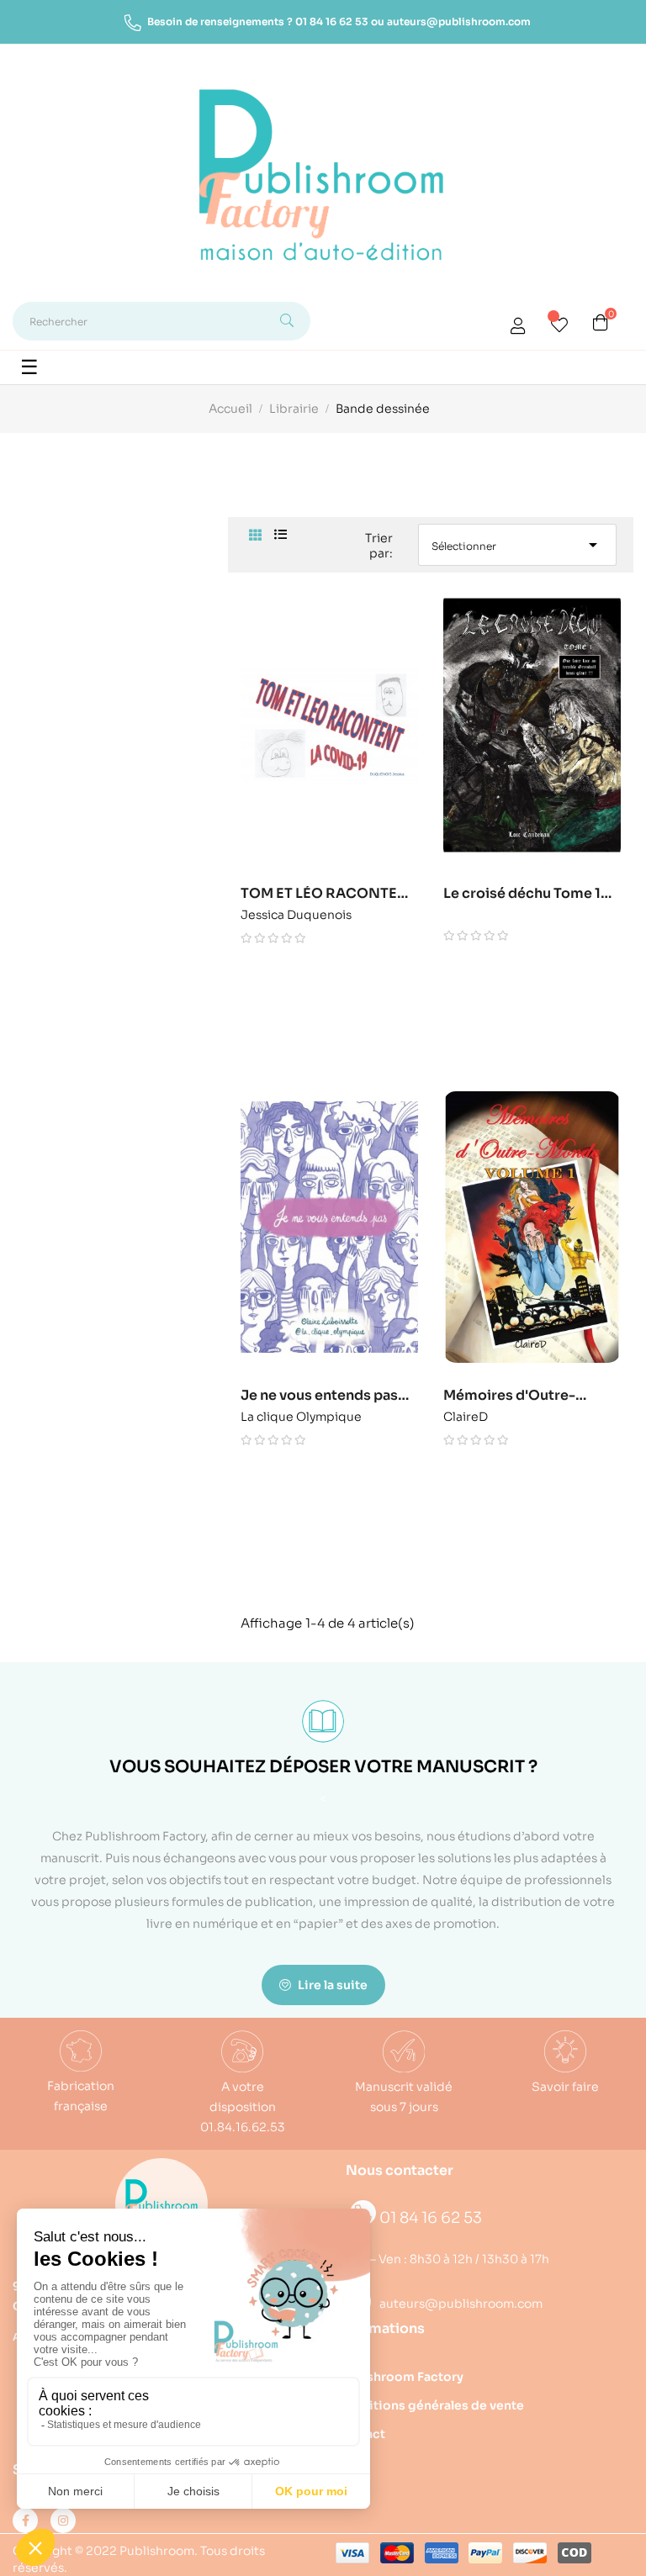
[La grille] (255, 536)
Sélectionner (517, 545)
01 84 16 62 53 (332, 21)
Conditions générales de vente (430, 2405)
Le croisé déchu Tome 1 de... (522, 894)
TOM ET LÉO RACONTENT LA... (329, 894)
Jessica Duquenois (296, 912)
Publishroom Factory (400, 2377)
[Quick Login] (518, 328)
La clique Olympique (301, 1414)
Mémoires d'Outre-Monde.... (509, 1396)
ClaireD (466, 1414)
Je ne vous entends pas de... (319, 1396)
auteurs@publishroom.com (459, 21)
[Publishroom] (161, 2204)
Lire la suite (331, 1985)
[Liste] (281, 535)
